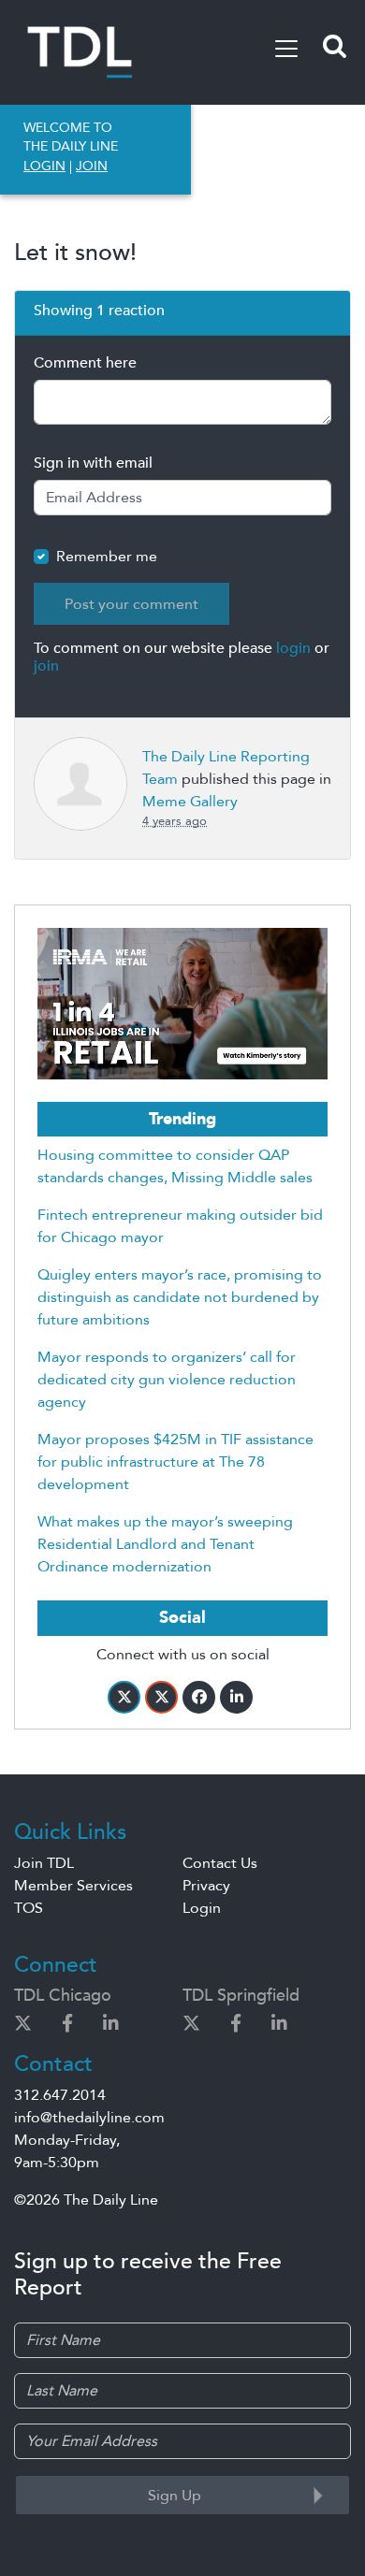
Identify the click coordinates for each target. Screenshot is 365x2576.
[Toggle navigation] (286, 49)
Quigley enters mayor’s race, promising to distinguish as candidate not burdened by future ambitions (180, 1297)
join (46, 666)
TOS (29, 1908)
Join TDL (44, 1863)
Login (202, 1908)
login (293, 648)
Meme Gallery (190, 802)
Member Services (73, 1886)
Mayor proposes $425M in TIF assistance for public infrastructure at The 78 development (175, 1462)
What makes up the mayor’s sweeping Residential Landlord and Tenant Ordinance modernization (165, 1544)
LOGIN (44, 166)
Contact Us (220, 1863)
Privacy (206, 1886)
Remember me (107, 557)
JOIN (92, 166)
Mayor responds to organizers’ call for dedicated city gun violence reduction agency (167, 1380)
